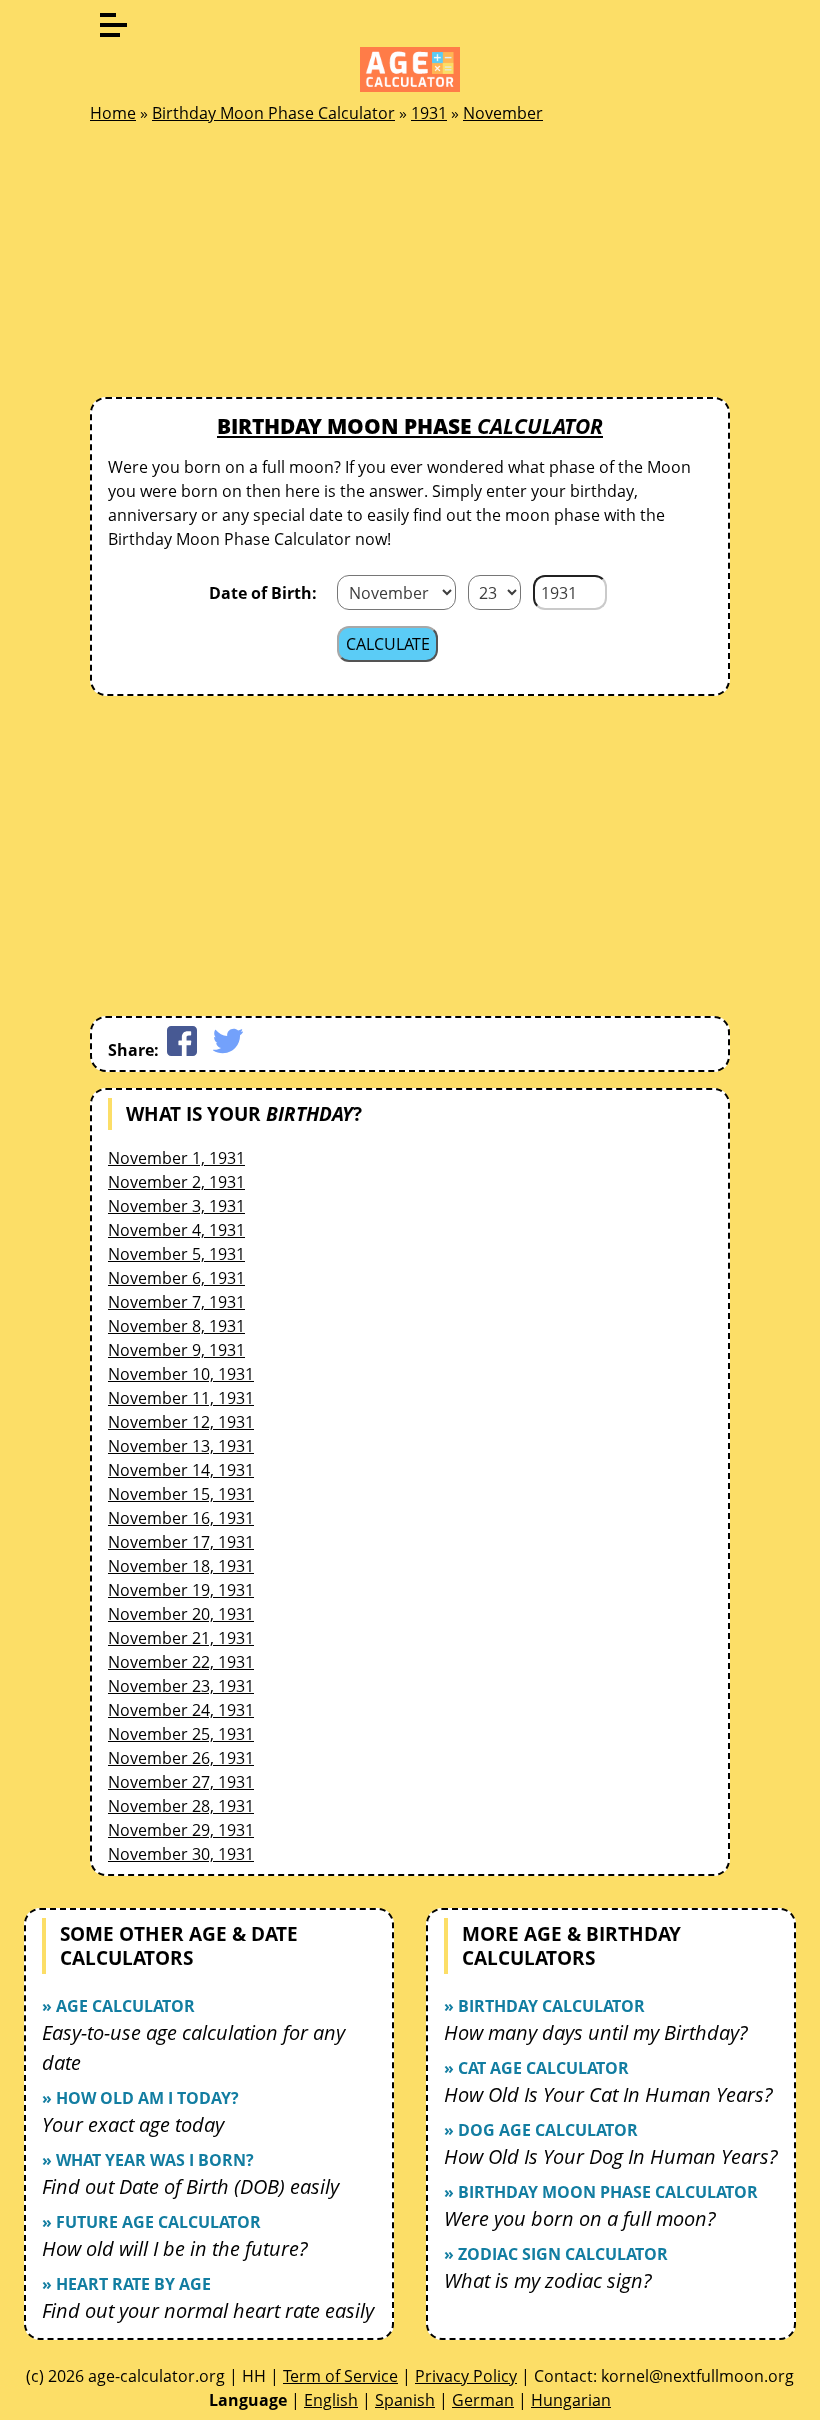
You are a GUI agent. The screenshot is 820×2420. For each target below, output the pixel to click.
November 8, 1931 (176, 1326)
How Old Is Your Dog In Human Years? (611, 2156)
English (331, 2400)
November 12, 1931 (181, 1422)
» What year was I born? (148, 2160)
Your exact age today (133, 2124)
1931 (429, 113)
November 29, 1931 (181, 1830)
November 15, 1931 (181, 1494)
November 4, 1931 (176, 1230)
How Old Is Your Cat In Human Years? (608, 2094)
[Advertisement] (240, 266)
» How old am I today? (140, 2098)
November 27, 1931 (181, 1782)
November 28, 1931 (181, 1806)
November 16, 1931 (181, 1518)
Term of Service (340, 2376)
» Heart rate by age (126, 2284)
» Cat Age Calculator (536, 2068)
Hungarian (571, 2400)
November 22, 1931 (181, 1662)
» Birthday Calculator (544, 2006)
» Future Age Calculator (151, 2222)
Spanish (405, 2400)
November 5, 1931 (176, 1254)
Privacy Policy (466, 2376)
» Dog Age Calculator (541, 2130)
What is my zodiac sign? (548, 2280)
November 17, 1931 (181, 1542)
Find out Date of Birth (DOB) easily (190, 2186)
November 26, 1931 (181, 1758)
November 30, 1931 (181, 1854)
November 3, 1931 (176, 1206)
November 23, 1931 (181, 1686)
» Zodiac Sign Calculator (556, 2254)
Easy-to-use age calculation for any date (193, 2047)
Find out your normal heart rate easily (208, 2310)
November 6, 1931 (176, 1278)
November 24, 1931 (181, 1710)
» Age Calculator (118, 2006)
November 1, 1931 (176, 1158)
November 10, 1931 (181, 1374)
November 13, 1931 (181, 1446)
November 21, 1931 (181, 1638)
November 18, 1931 (181, 1566)
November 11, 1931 (181, 1398)
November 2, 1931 (176, 1182)
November (503, 113)
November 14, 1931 (181, 1470)
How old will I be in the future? (175, 2248)
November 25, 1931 (181, 1734)
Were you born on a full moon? (580, 2218)
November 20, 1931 (181, 1614)
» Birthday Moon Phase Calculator (601, 2192)
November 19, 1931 (181, 1590)
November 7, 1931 (176, 1302)
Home (113, 113)
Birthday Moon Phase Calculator (273, 113)
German (483, 2400)
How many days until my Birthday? (596, 2032)
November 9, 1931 (176, 1350)
